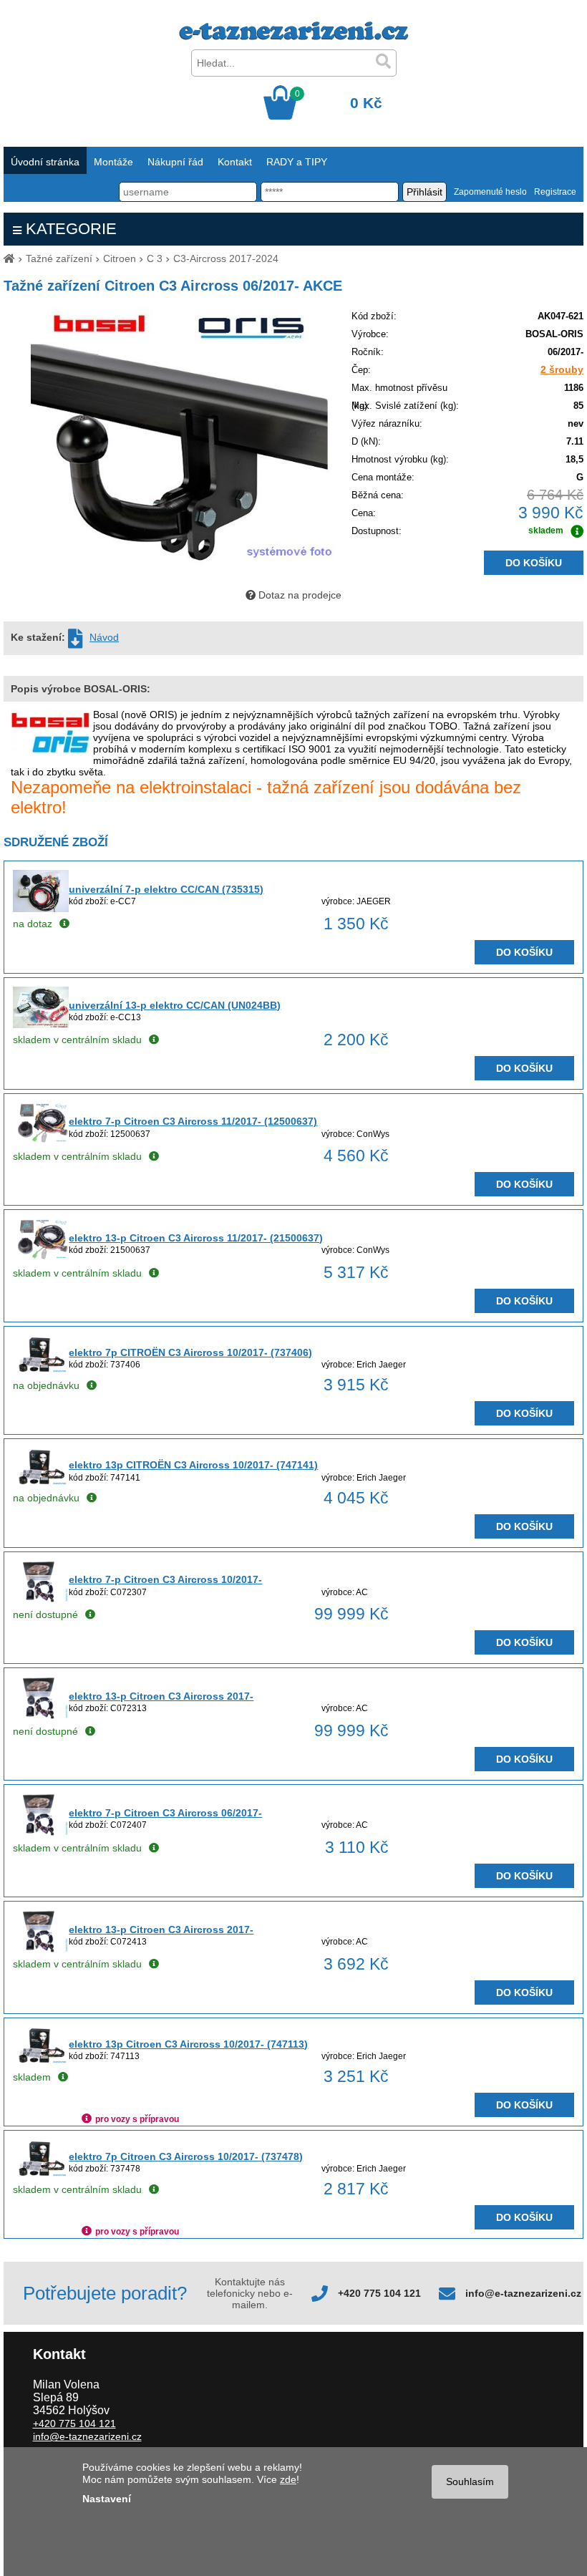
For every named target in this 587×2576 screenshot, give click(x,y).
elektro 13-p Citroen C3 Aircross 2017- (161, 1696)
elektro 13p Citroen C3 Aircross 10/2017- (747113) (188, 2044)
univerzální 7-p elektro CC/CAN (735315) (166, 889)
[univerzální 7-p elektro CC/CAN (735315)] (41, 909)
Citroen (120, 258)
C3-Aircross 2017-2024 (226, 258)
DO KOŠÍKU (534, 563)
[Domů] (9, 258)
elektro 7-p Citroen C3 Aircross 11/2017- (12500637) (193, 1121)
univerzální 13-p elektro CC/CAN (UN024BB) (175, 1005)
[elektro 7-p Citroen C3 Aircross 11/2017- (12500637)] (41, 1141)
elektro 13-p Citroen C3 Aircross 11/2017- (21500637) (196, 1238)
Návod (104, 637)
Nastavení (107, 2499)
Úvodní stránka (45, 162)
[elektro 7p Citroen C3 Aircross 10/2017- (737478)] (41, 2174)
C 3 (155, 258)
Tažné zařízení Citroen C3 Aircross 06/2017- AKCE (173, 286)
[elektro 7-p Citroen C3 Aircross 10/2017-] (41, 1599)
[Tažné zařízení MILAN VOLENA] (294, 37)
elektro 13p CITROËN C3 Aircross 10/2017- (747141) (193, 1465)
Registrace (555, 192)
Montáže (113, 162)
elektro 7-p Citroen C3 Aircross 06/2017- (165, 1813)
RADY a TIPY (297, 162)
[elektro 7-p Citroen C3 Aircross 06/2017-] (41, 1832)
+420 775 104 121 (379, 2293)
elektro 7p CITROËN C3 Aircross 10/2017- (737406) (190, 1352)
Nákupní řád (175, 162)
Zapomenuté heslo (490, 192)
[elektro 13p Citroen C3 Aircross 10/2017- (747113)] (41, 2061)
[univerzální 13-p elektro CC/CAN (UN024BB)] (41, 1025)
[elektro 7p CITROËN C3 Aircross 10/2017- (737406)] (41, 1370)
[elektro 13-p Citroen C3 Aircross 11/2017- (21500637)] (41, 1257)
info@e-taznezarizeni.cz (523, 2293)
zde (288, 2479)
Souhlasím (470, 2481)
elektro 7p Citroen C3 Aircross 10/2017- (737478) (186, 2156)
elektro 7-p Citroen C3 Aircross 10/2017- (165, 1579)
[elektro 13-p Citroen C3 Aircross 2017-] (41, 1715)
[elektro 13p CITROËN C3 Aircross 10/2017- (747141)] (41, 1482)
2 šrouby (562, 369)
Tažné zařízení (59, 258)
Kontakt (235, 162)
